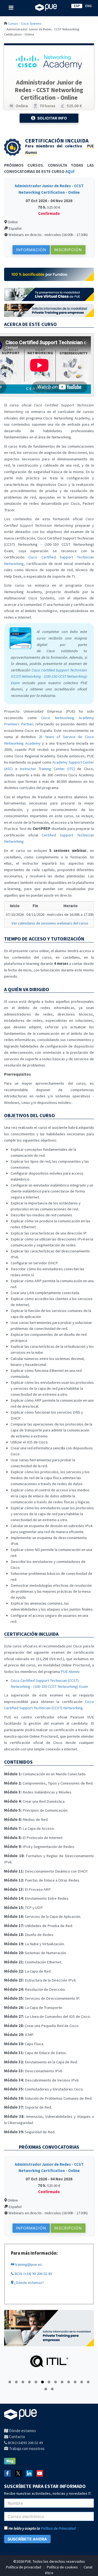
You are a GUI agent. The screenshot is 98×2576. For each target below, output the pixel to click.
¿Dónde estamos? (29, 2283)
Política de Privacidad (58, 2528)
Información (31, 250)
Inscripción (68, 250)
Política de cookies (62, 2567)
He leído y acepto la (42, 2528)
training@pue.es (28, 2264)
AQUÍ (70, 172)
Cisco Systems (31, 23)
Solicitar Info (52, 118)
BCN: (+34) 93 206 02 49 (33, 2274)
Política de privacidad (24, 2567)
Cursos (13, 23)
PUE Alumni (70, 1672)
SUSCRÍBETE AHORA (27, 2539)
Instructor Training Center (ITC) (47, 769)
